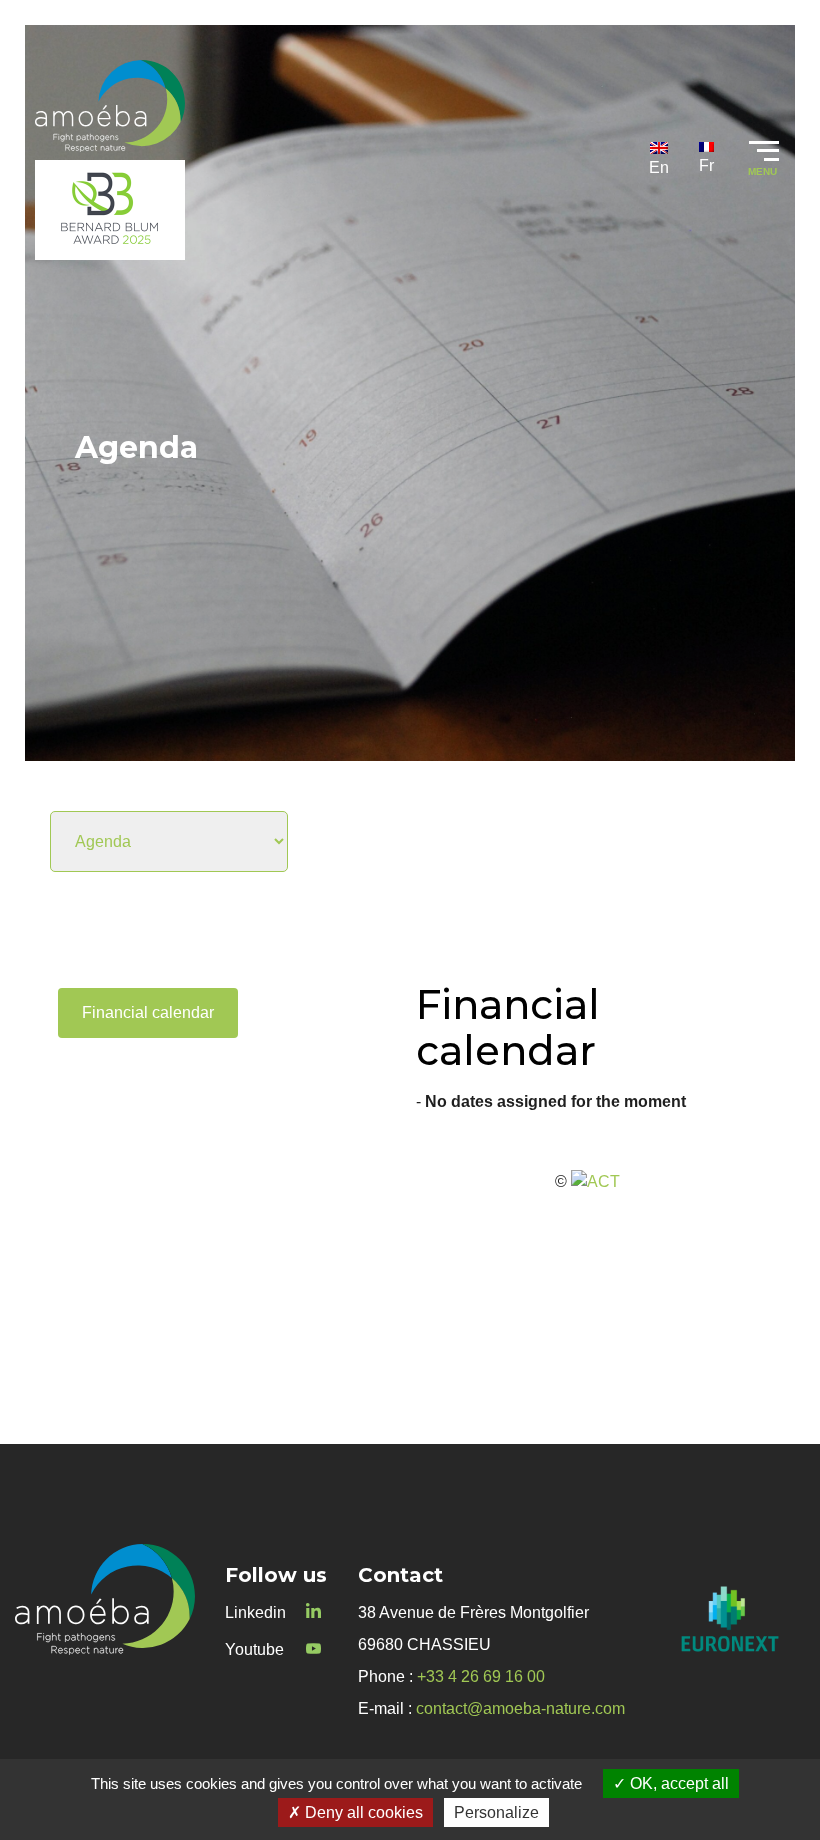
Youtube (254, 1649)
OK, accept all (677, 1783)
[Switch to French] (706, 158)
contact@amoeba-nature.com (520, 1708)
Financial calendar (148, 1012)
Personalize (496, 1812)
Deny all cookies (362, 1812)
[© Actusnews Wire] (595, 1181)
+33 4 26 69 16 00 (481, 1676)
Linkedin (255, 1612)
